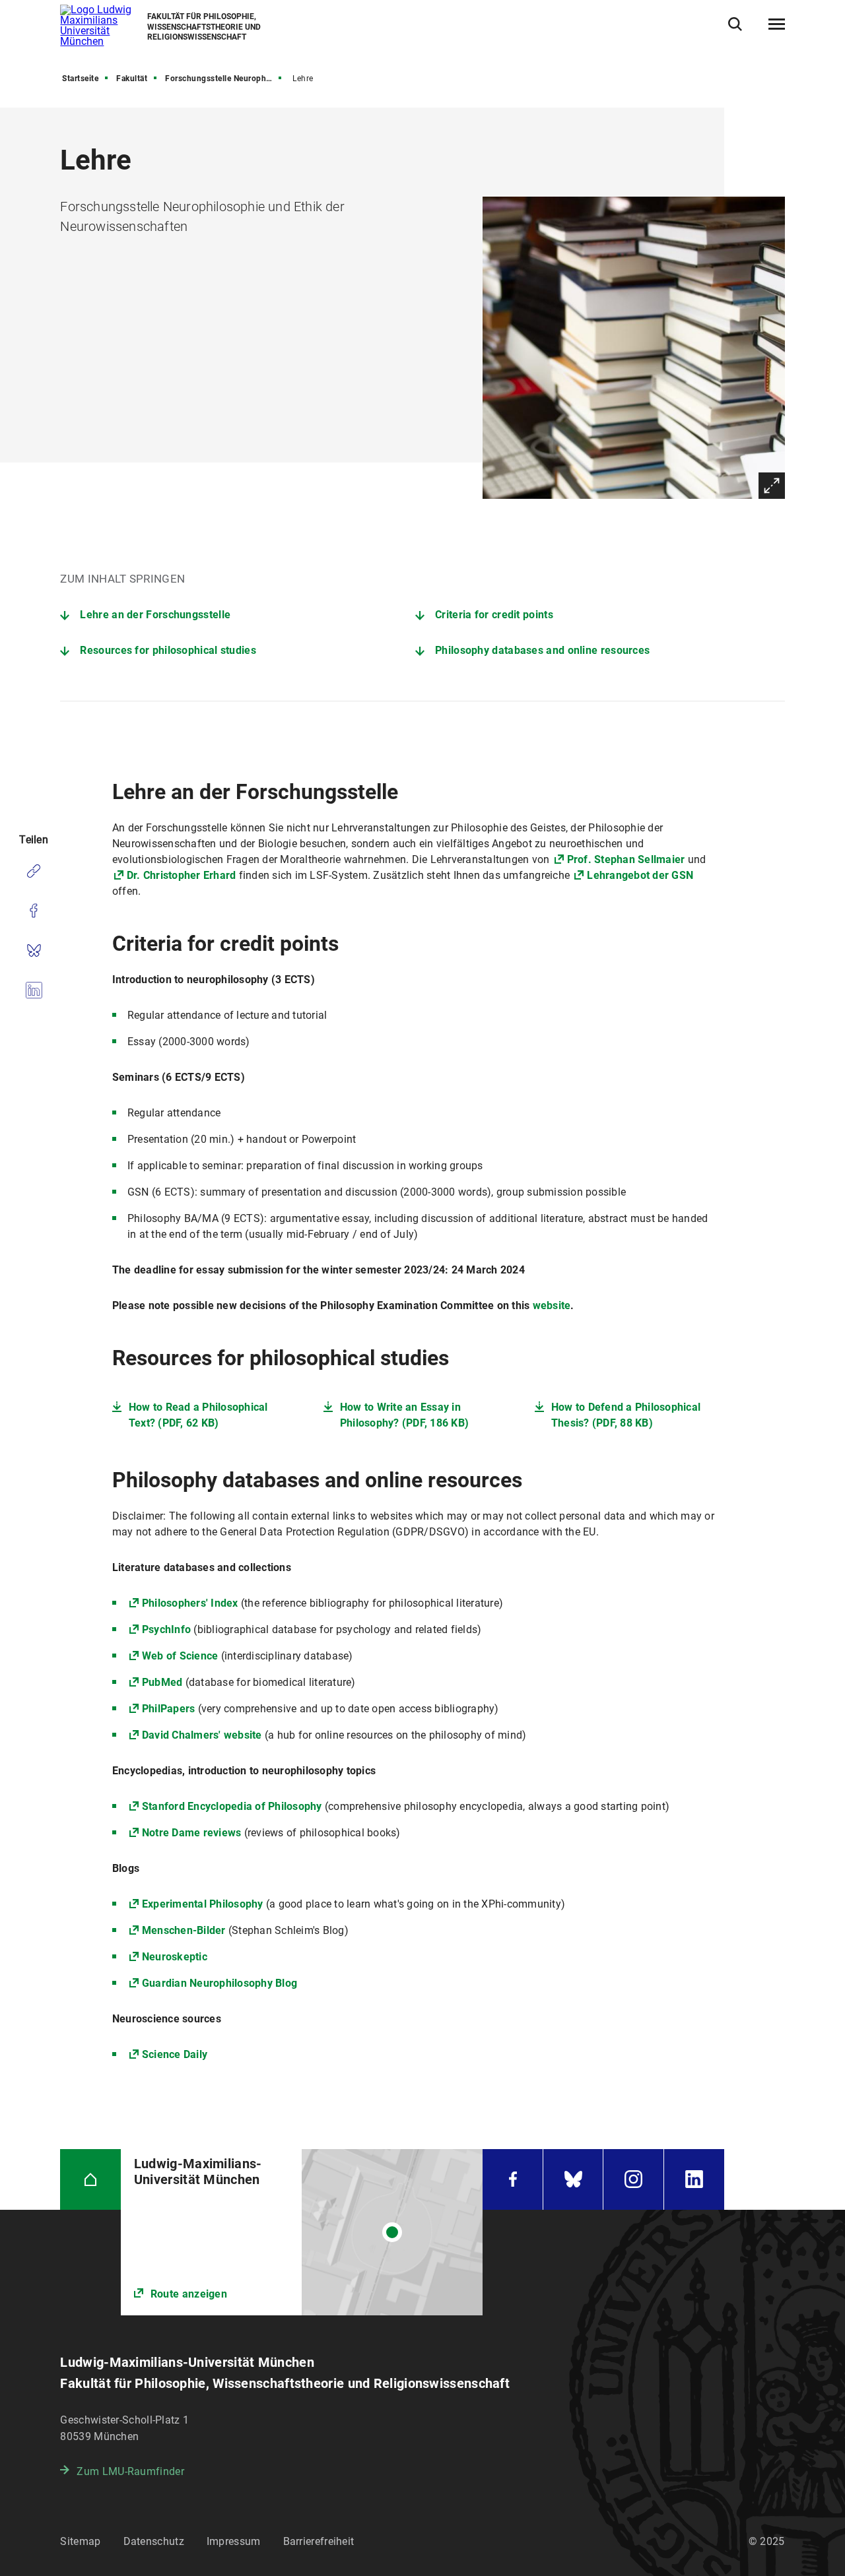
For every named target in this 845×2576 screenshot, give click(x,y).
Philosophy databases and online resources (542, 650)
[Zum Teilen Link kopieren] (33, 871)
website (552, 1305)
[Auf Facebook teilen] (33, 911)
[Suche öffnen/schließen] (735, 24)
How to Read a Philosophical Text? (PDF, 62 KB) (198, 1415)
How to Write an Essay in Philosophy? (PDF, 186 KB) (404, 1415)
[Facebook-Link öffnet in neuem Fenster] (512, 2179)
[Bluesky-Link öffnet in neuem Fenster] (573, 2179)
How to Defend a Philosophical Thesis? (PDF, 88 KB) (626, 1415)
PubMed (162, 1682)
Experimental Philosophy (203, 1904)
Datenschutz (154, 2541)
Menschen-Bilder (184, 1930)
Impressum (234, 2541)
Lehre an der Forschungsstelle (155, 615)
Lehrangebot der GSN (640, 875)
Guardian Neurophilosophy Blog (220, 1983)
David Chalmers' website (202, 1735)
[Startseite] (90, 2179)
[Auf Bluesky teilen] (33, 950)
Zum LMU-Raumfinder (130, 2471)
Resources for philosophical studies (168, 650)
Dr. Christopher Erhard (182, 875)
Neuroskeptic (175, 1957)
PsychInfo (166, 1629)
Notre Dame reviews (192, 1833)
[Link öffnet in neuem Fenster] (302, 2232)
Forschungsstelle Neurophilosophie (224, 79)
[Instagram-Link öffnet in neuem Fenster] (633, 2179)
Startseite (80, 79)
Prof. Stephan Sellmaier (626, 859)
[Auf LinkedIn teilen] (33, 990)
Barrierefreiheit (319, 2541)
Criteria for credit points (494, 615)
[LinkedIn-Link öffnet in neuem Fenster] (694, 2179)
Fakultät (132, 79)
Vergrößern (772, 486)
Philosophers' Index (190, 1603)
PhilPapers (169, 1709)
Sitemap (80, 2541)
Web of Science (180, 1656)
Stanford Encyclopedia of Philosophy (232, 1806)
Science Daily (175, 2054)
